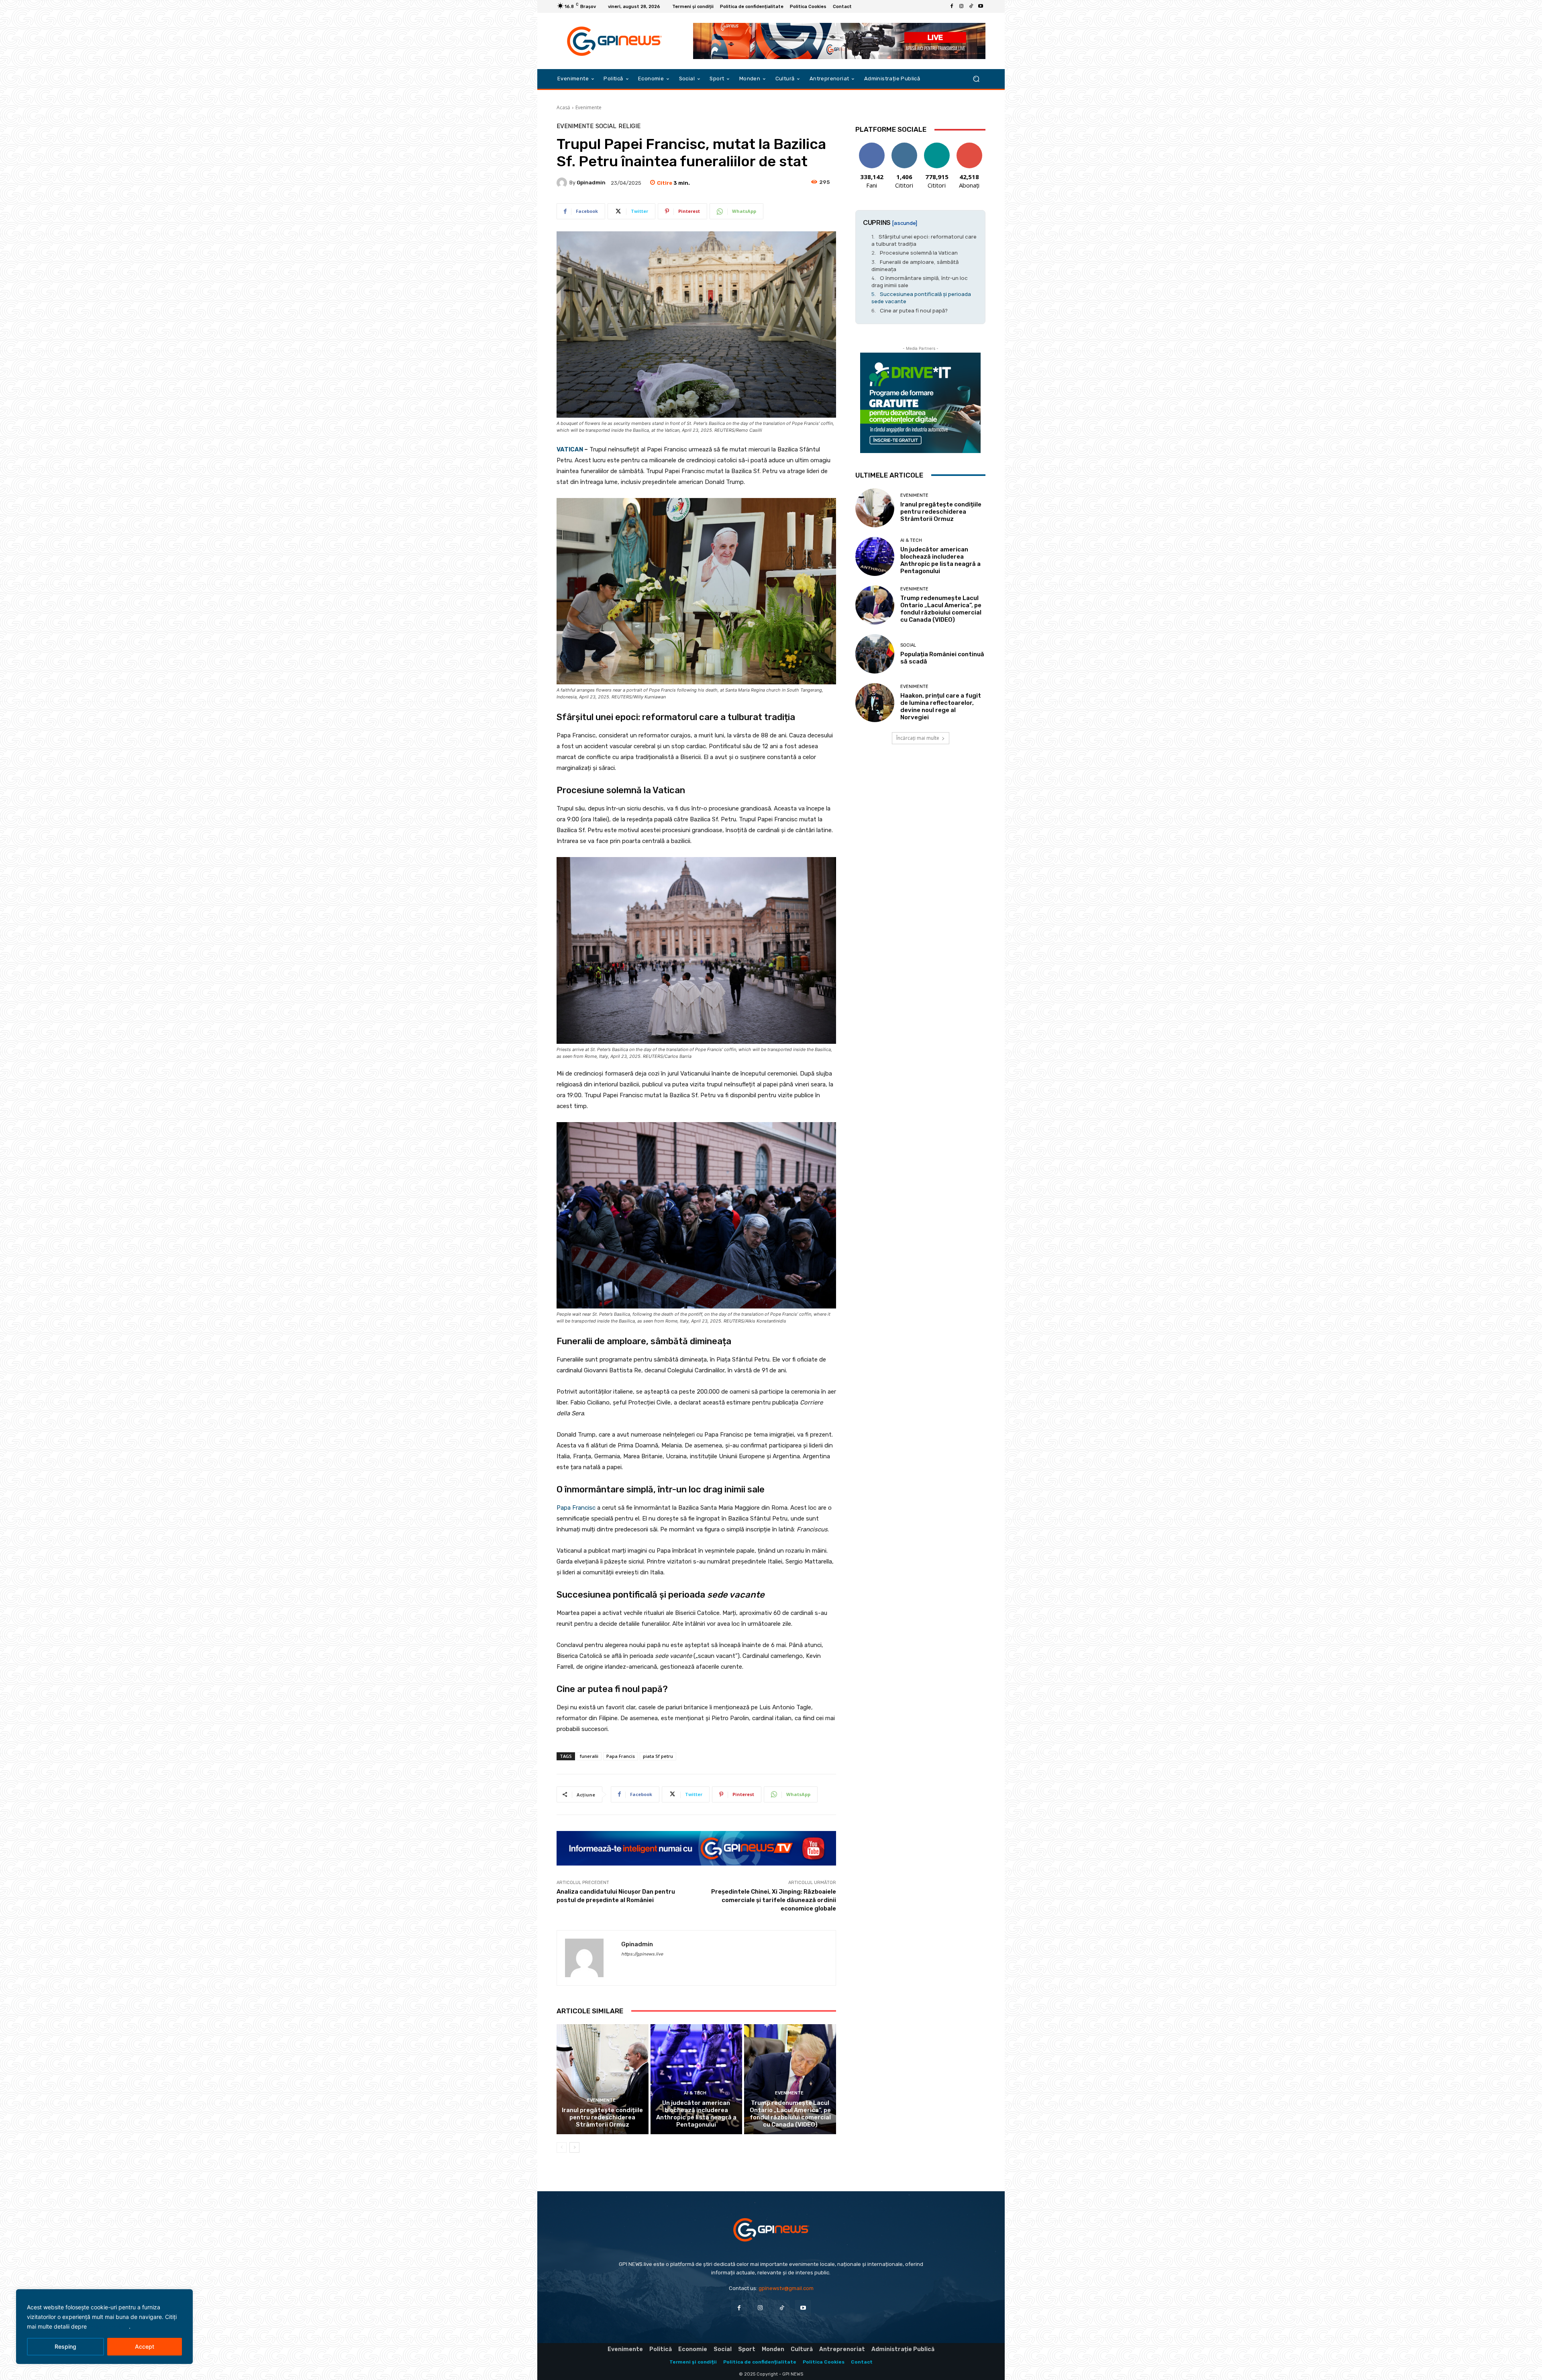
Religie (629, 126)
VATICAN (570, 449)
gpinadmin (591, 183)
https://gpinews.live (642, 1954)
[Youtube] (981, 6)
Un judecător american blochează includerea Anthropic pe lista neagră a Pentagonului (696, 2114)
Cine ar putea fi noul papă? (914, 310)
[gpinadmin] (563, 183)
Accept (145, 2346)
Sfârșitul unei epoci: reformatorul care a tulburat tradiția (924, 240)
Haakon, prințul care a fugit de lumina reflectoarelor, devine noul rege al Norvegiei (941, 706)
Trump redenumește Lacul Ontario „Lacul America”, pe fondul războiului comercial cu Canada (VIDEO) (790, 2114)
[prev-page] (562, 2147)
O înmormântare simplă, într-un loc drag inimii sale (920, 282)
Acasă (563, 107)
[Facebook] (952, 6)
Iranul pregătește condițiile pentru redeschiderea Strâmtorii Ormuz (602, 2117)
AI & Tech (695, 2093)
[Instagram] (961, 6)
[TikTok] (971, 6)
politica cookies (109, 2326)
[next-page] (574, 2147)
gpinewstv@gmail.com (786, 2288)
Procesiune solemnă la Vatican (919, 253)
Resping (65, 2346)
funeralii (589, 1756)
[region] (104, 2327)
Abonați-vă (969, 146)
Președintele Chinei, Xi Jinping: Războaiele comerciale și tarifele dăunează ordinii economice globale (774, 1900)
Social (606, 126)
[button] (976, 79)
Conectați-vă (904, 149)
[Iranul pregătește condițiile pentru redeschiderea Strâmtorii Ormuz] (603, 2079)
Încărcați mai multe (918, 738)
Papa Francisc (576, 1508)
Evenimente (588, 107)
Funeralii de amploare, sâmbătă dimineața (915, 265)
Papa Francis (621, 1756)
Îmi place (872, 146)
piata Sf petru (658, 1756)
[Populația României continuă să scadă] (875, 654)
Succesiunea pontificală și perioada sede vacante (921, 298)
